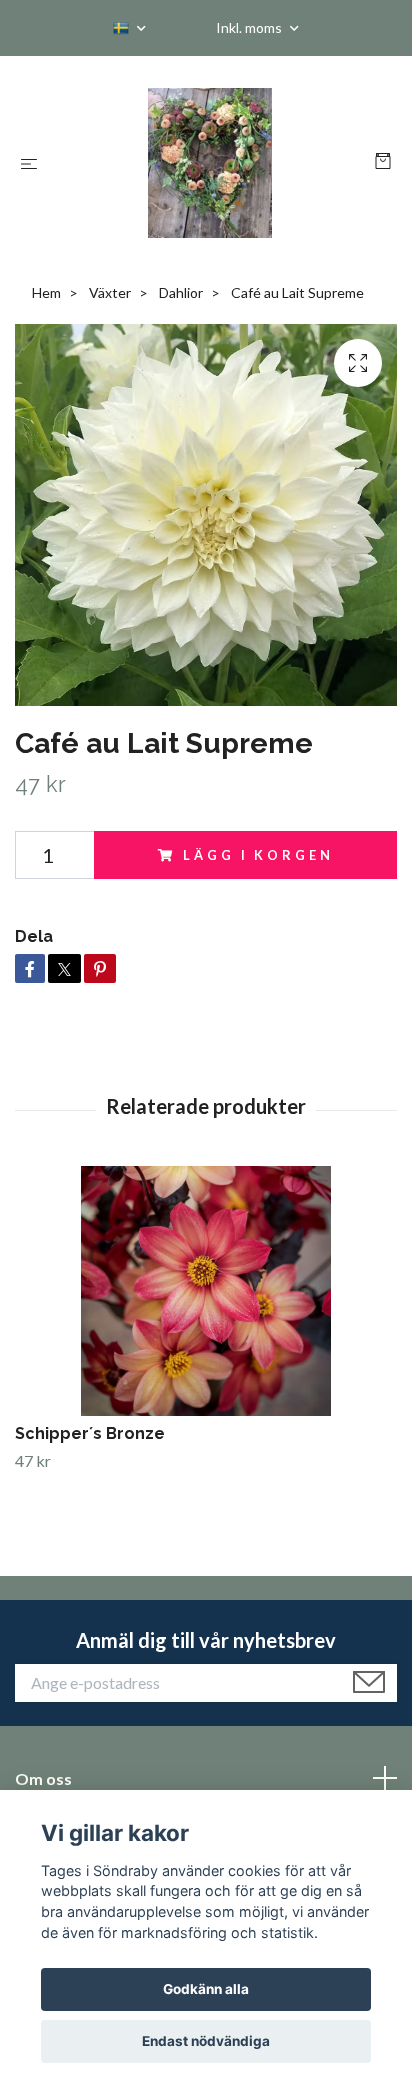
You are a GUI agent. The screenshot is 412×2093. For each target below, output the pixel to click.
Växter (110, 292)
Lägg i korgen (258, 855)
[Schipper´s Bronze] (206, 1291)
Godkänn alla (206, 1989)
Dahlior (181, 292)
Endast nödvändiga (206, 2041)
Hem (46, 292)
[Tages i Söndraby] (210, 163)
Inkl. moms (250, 27)
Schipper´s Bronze (90, 1433)
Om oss (43, 1778)
